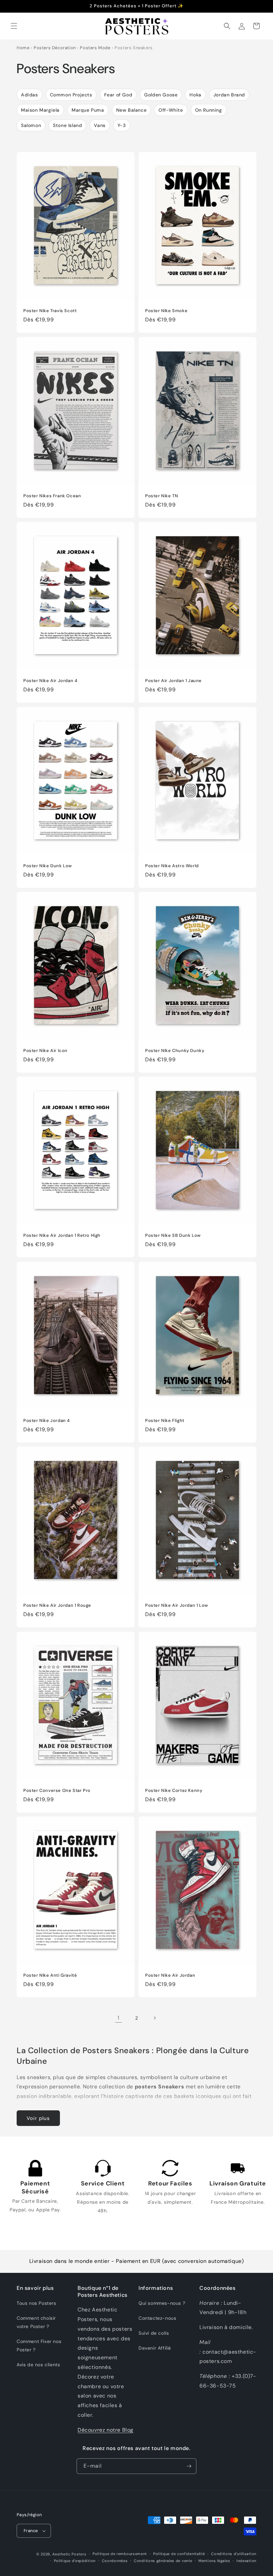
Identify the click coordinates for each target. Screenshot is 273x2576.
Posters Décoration (55, 48)
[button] (14, 26)
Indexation (246, 2561)
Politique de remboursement (120, 2554)
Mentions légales (214, 2561)
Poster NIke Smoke (166, 311)
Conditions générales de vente (163, 2561)
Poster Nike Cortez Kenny (174, 1790)
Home (23, 48)
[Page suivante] (154, 2018)
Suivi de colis (154, 2333)
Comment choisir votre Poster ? (36, 2322)
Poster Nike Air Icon (45, 1051)
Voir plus (38, 2118)
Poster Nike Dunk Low (48, 866)
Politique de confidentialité (179, 2554)
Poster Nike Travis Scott (50, 311)
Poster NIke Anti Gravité (50, 1975)
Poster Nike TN (161, 496)
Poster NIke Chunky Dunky (175, 1051)
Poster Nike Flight (165, 1420)
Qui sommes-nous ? (162, 2303)
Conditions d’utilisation (234, 2554)
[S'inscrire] (189, 2466)
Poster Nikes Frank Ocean (52, 496)
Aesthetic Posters (69, 2554)
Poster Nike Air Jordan (170, 1975)
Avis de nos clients (38, 2365)
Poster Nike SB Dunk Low (173, 1235)
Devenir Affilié (155, 2348)
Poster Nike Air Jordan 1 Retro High (62, 1235)
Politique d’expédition (75, 2561)
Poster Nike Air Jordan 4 (50, 681)
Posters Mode (95, 48)
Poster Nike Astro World (172, 866)
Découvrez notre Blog (106, 2430)
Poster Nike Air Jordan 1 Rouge (57, 1605)
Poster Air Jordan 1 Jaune (173, 681)
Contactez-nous (157, 2318)
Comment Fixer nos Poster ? (39, 2345)
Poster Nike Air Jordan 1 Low (177, 1605)
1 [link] (119, 2018)
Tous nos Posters (36, 2303)
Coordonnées (115, 2561)
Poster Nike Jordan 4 (47, 1420)
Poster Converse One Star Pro (57, 1790)
